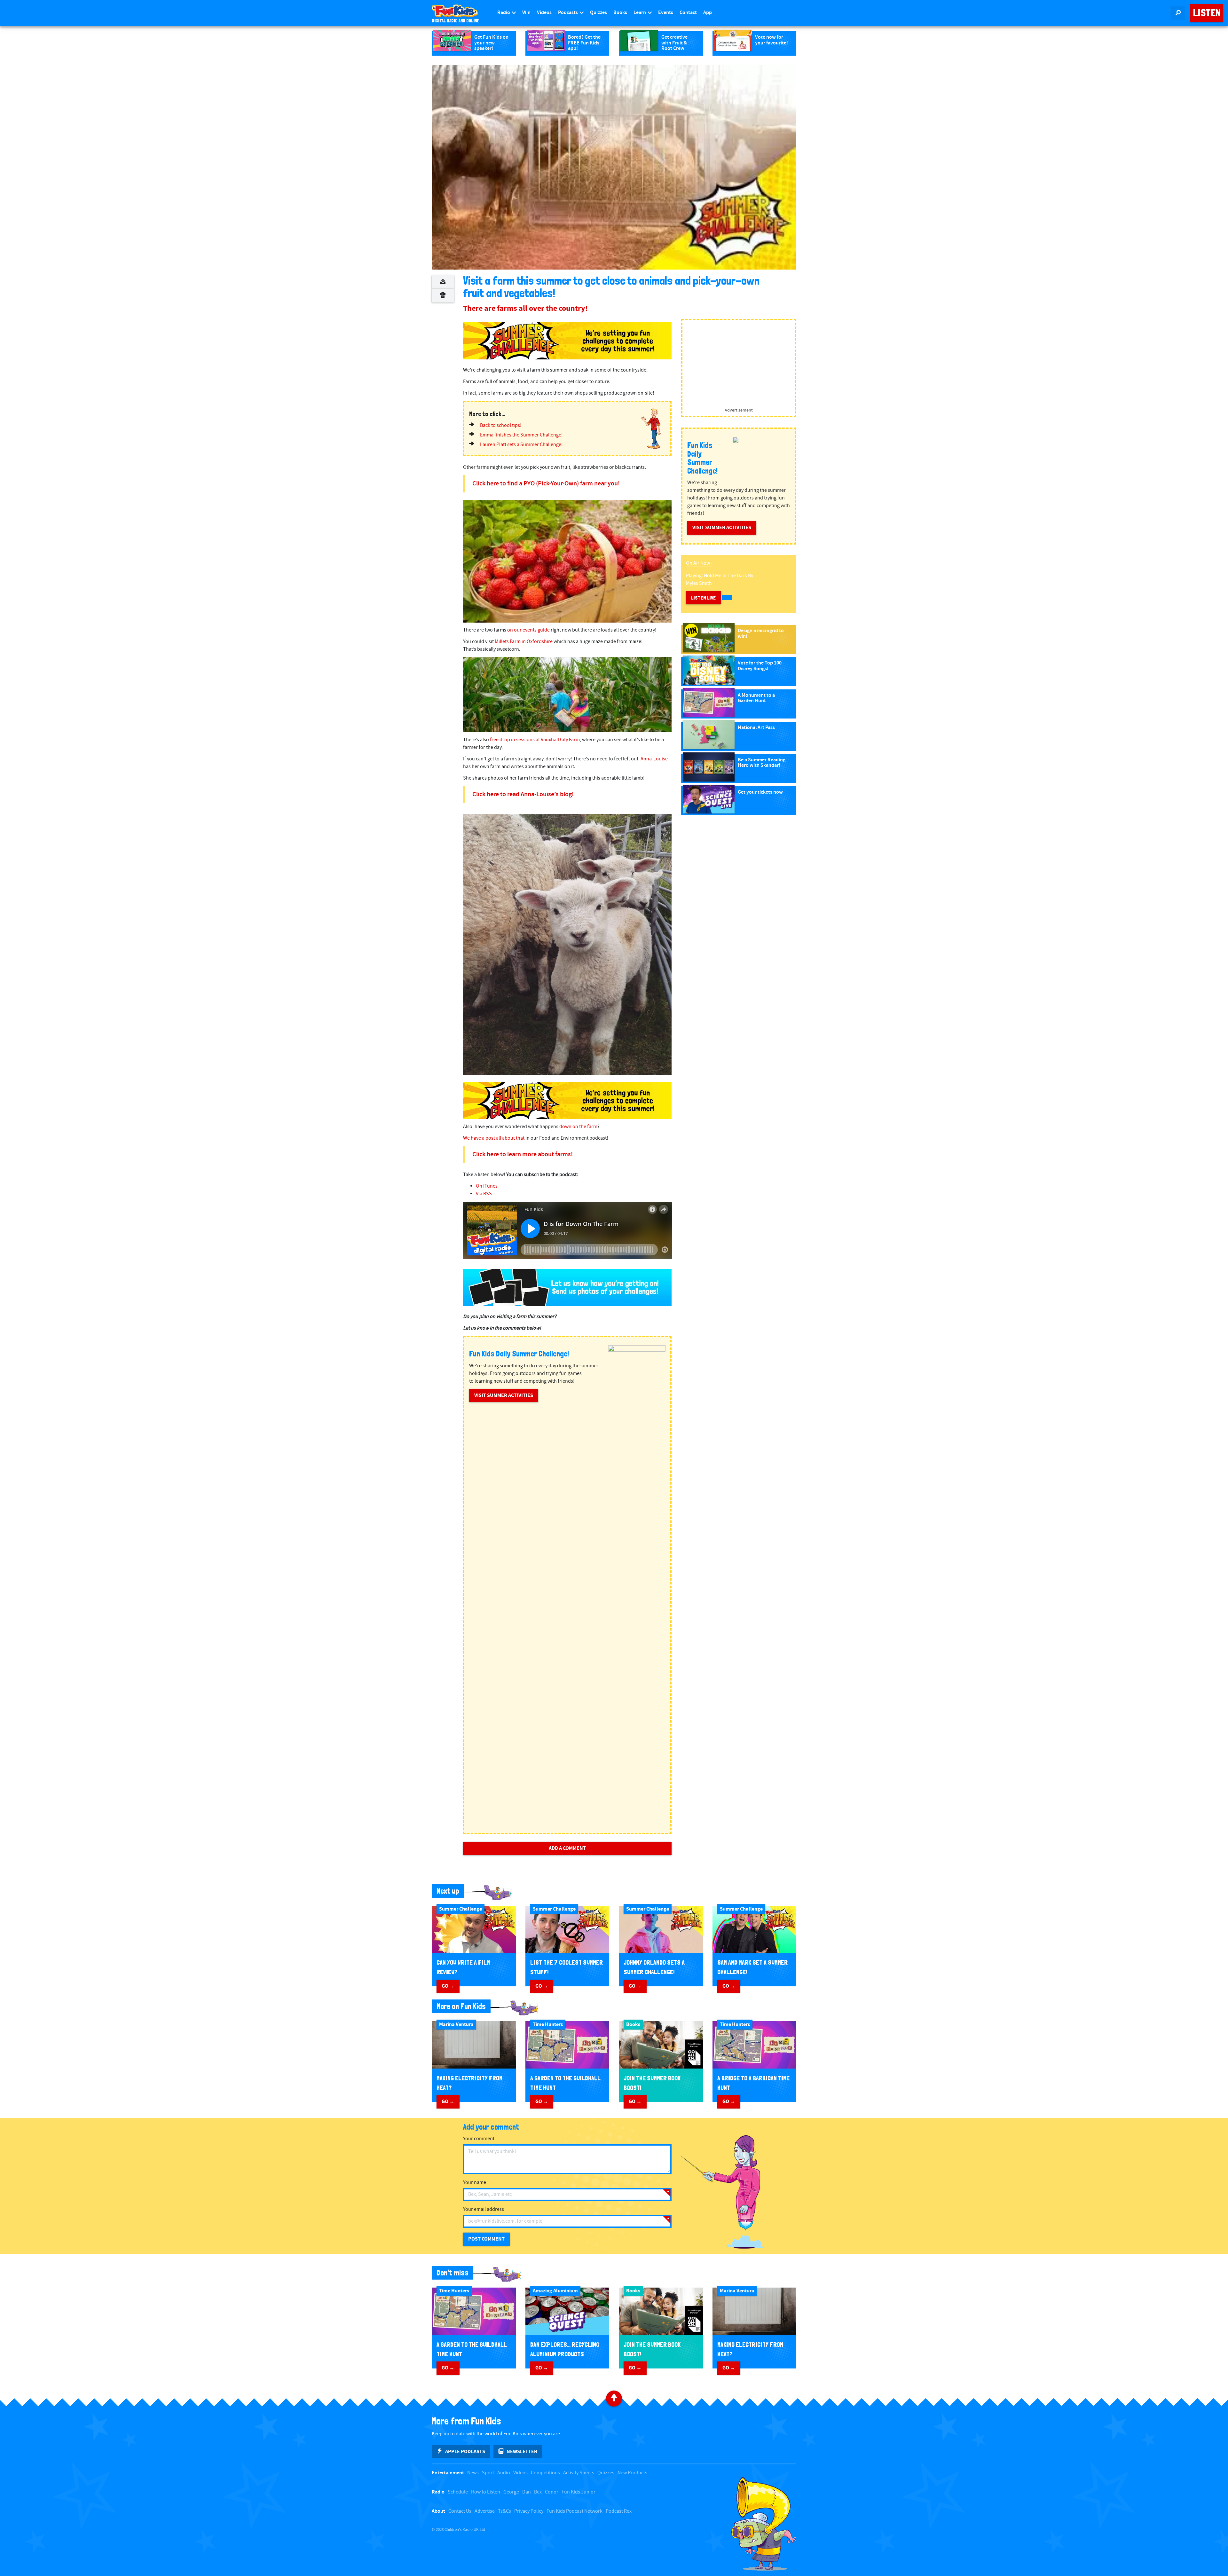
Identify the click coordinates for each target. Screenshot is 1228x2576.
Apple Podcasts (465, 2452)
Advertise (485, 2511)
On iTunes (487, 1186)
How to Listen (486, 2492)
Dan (527, 2492)
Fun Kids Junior (579, 2492)
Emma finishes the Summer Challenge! (521, 435)
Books (620, 13)
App (708, 13)
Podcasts (568, 13)
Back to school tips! (501, 425)
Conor (552, 2492)
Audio (504, 2473)
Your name (475, 2183)
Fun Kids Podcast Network (575, 2511)
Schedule (458, 2492)
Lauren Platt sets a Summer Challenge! (521, 445)
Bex (538, 2492)
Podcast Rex (619, 2511)
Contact (688, 13)
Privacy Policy (529, 2511)
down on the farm (578, 1127)
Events (666, 13)
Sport (488, 2473)
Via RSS (484, 1194)
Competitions (545, 2473)
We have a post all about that (494, 1138)
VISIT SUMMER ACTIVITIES (504, 1395)
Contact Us (460, 2511)
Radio (504, 13)
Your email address (484, 2209)
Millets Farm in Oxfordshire (524, 642)
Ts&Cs (504, 2511)
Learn (640, 13)
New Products (632, 2473)
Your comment (479, 2139)
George (511, 2492)
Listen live (703, 598)
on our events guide (528, 630)
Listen (1207, 13)
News (473, 2473)
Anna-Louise (654, 759)
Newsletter (522, 2452)
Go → (448, 1986)
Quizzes (598, 13)
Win (526, 13)
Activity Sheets (579, 2473)
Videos (544, 13)
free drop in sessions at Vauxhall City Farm (535, 740)
